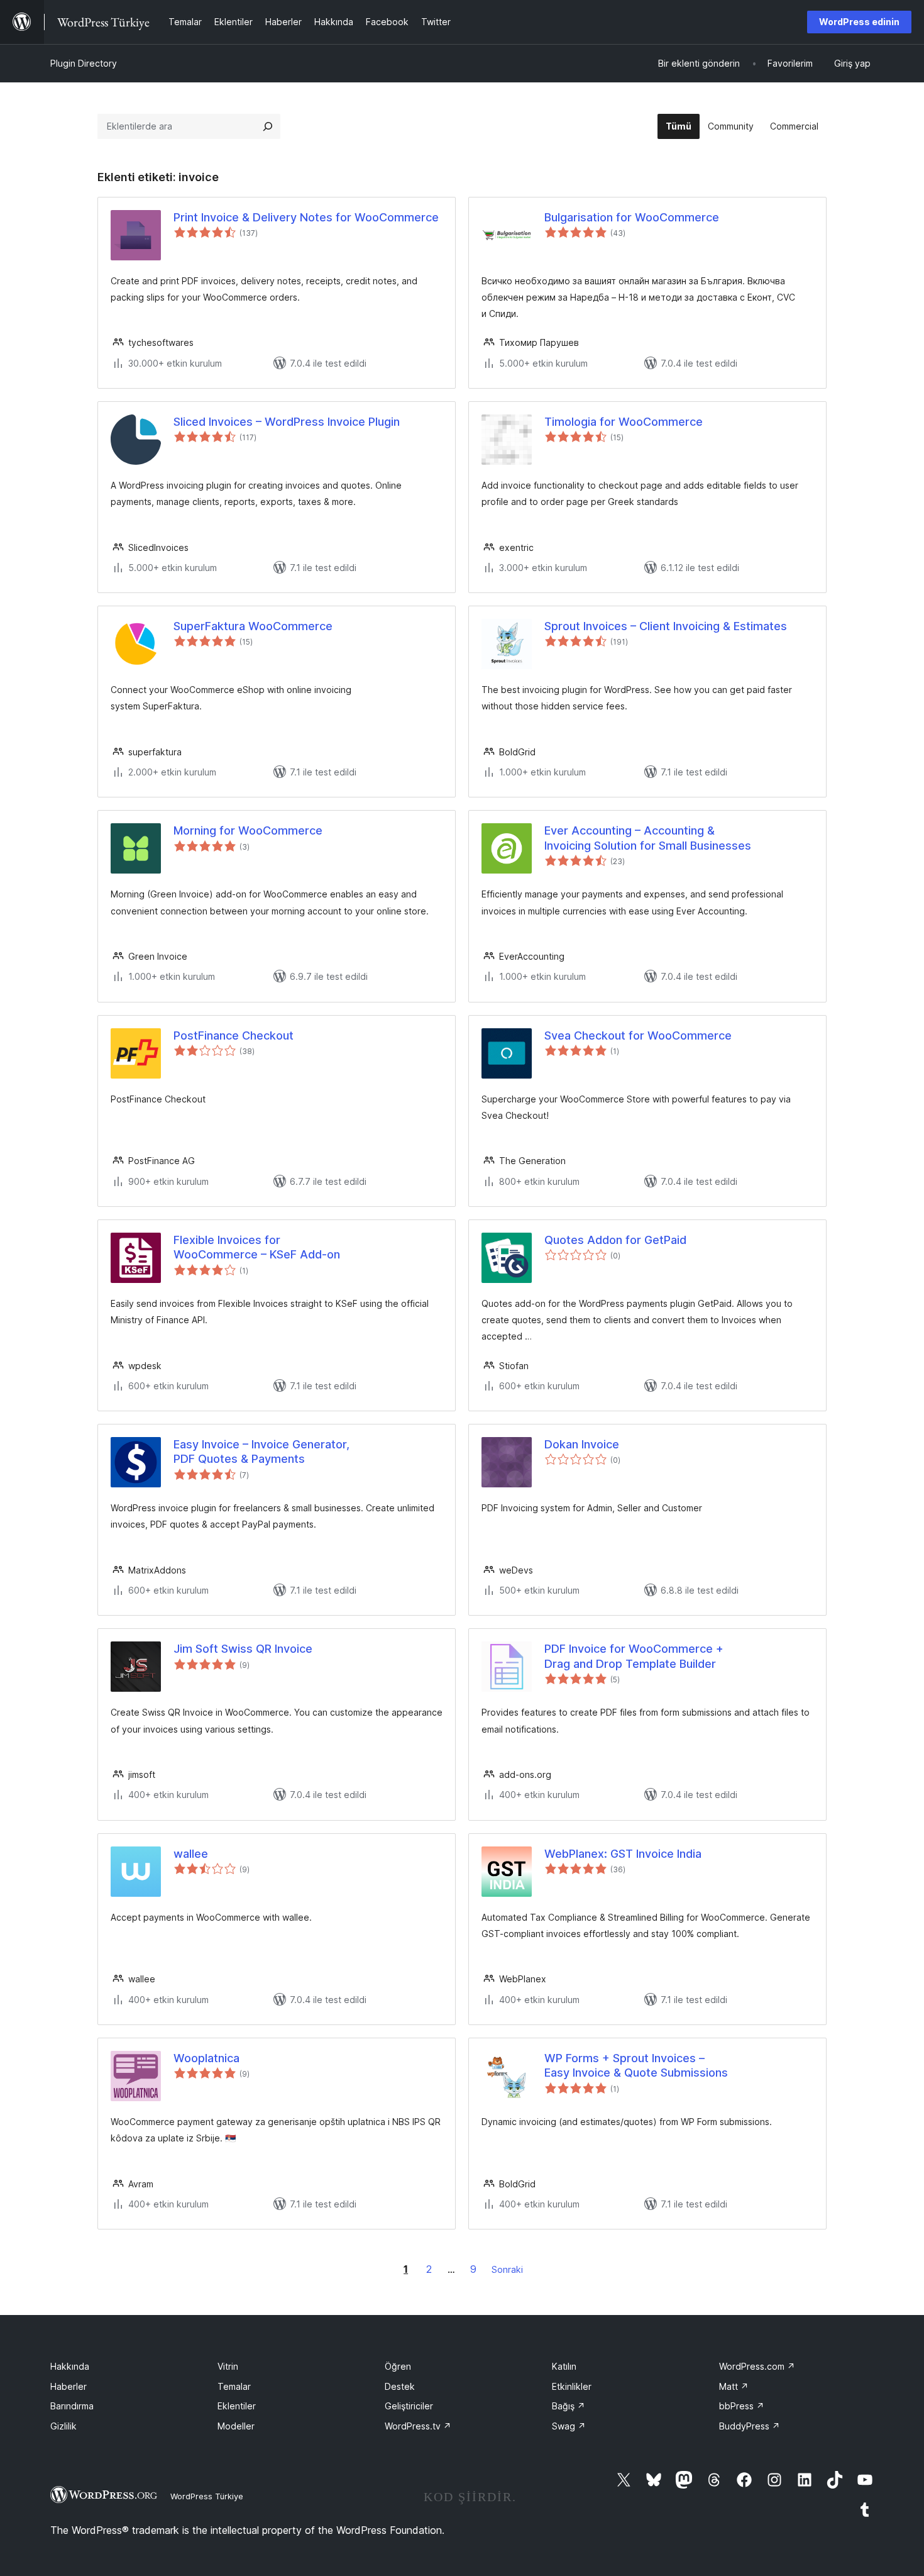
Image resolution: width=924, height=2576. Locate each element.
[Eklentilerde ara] (268, 126)
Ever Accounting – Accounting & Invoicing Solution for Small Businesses (648, 838)
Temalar (234, 2386)
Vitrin (228, 2366)
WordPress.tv (418, 2426)
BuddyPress (750, 2426)
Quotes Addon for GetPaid (615, 1240)
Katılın (564, 2366)
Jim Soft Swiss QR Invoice (243, 1649)
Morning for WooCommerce (248, 830)
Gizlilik (63, 2426)
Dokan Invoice (582, 1444)
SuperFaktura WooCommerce (253, 626)
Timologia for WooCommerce (624, 422)
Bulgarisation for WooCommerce (632, 217)
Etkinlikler (572, 2386)
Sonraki (507, 2269)
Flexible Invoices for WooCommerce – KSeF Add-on (257, 1247)
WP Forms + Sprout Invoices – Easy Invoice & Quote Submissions (636, 2065)
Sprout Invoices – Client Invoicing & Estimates (666, 626)
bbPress (742, 2406)
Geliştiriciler (409, 2406)
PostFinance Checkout (234, 1035)
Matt (734, 2386)
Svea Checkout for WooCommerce (638, 1035)
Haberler (69, 2386)
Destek (400, 2386)
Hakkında (70, 2366)
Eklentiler (237, 2406)
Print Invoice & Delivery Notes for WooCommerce (306, 217)
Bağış (569, 2406)
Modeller (236, 2426)
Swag (569, 2426)
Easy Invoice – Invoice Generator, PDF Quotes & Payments (261, 1452)
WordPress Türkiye (207, 2496)
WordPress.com (757, 2366)
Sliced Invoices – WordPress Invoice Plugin (287, 422)
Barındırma (72, 2406)
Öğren (398, 2366)
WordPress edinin (859, 22)
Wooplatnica (206, 2058)
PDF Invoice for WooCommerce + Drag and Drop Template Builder (634, 1656)
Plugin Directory (84, 63)
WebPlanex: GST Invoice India (623, 1854)
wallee (191, 1854)
